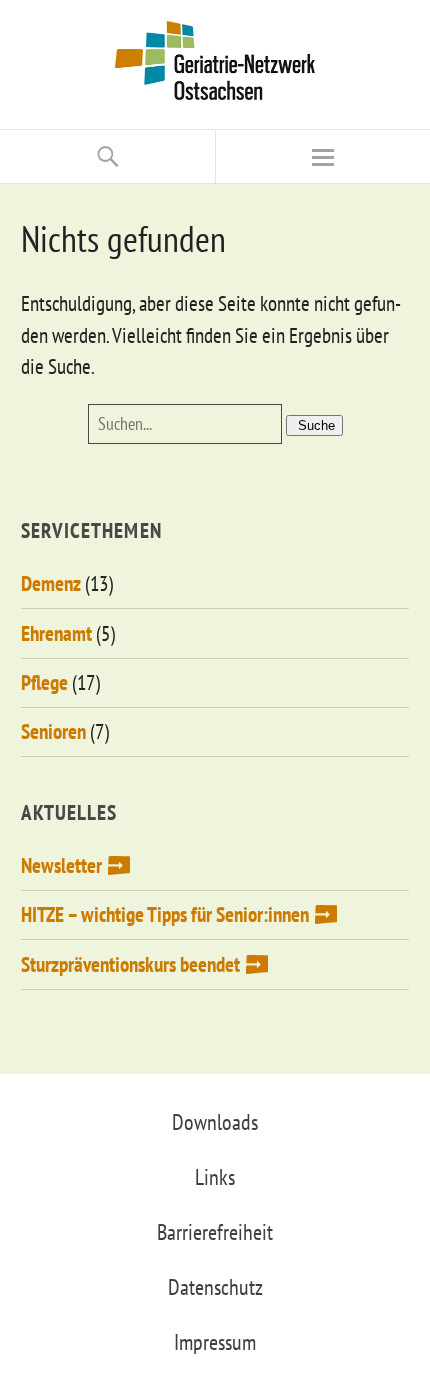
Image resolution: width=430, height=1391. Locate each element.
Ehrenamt (56, 633)
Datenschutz (215, 1287)
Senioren (53, 731)
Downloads (215, 1122)
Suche (316, 425)
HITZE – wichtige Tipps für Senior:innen (165, 914)
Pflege (44, 682)
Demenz (51, 583)
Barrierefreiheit (215, 1232)
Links (215, 1177)
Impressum (215, 1342)
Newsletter (61, 865)
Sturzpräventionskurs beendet (130, 964)
